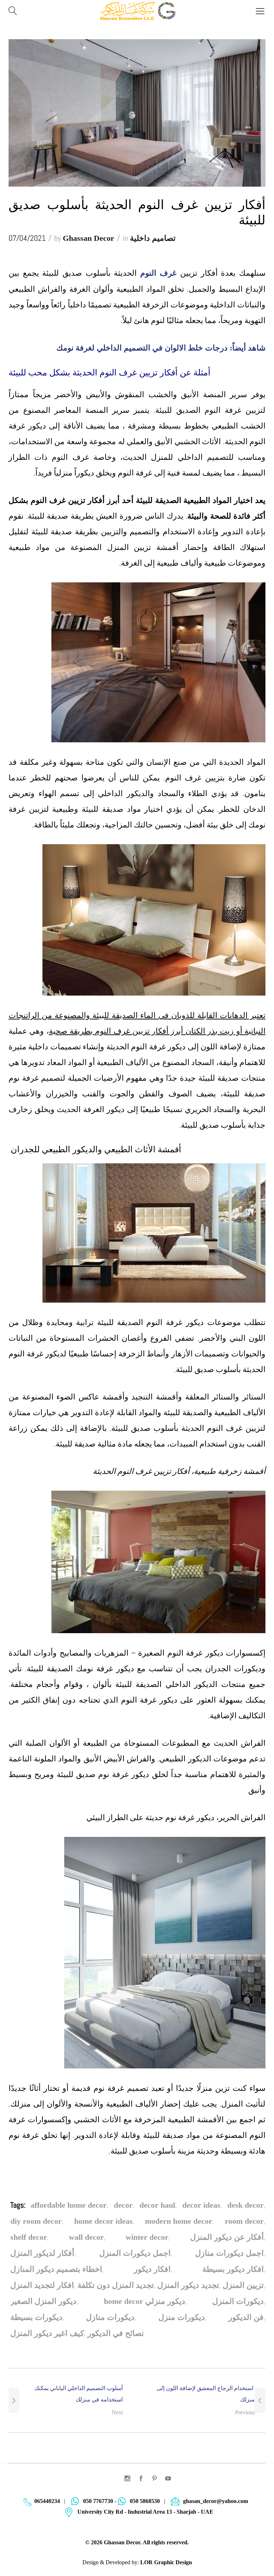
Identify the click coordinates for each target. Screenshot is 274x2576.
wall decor (86, 2237)
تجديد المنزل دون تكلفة (116, 2285)
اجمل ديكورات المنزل (135, 2253)
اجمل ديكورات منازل (229, 2253)
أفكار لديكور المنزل (42, 2253)
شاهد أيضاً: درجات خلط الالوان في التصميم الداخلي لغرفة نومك (161, 348)
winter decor (147, 2237)
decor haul (157, 2205)
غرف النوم (159, 273)
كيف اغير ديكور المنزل (47, 2333)
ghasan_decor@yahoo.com (215, 2501)
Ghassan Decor (88, 238)
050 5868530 (145, 2501)
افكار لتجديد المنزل (42, 2285)
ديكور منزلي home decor (144, 2301)
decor (123, 2205)
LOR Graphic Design (166, 2562)
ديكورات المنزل (238, 2301)
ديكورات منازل (110, 2317)
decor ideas (201, 2205)
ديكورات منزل (182, 2317)
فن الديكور (246, 2317)
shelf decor (29, 2237)
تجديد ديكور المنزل (188, 2285)
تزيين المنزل (243, 2285)
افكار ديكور (152, 2269)
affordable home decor (69, 2205)
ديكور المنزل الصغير (43, 2301)
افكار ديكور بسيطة (233, 2269)
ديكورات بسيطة (36, 2317)
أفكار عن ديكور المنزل (227, 2237)
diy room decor (36, 2221)
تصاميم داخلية (153, 238)
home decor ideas (103, 2221)
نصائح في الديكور (116, 2333)
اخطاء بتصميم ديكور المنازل (56, 2269)
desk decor (245, 2205)
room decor (244, 2221)
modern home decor (179, 2221)
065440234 (47, 2501)
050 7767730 (98, 2501)
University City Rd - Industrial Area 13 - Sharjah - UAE (145, 2512)
